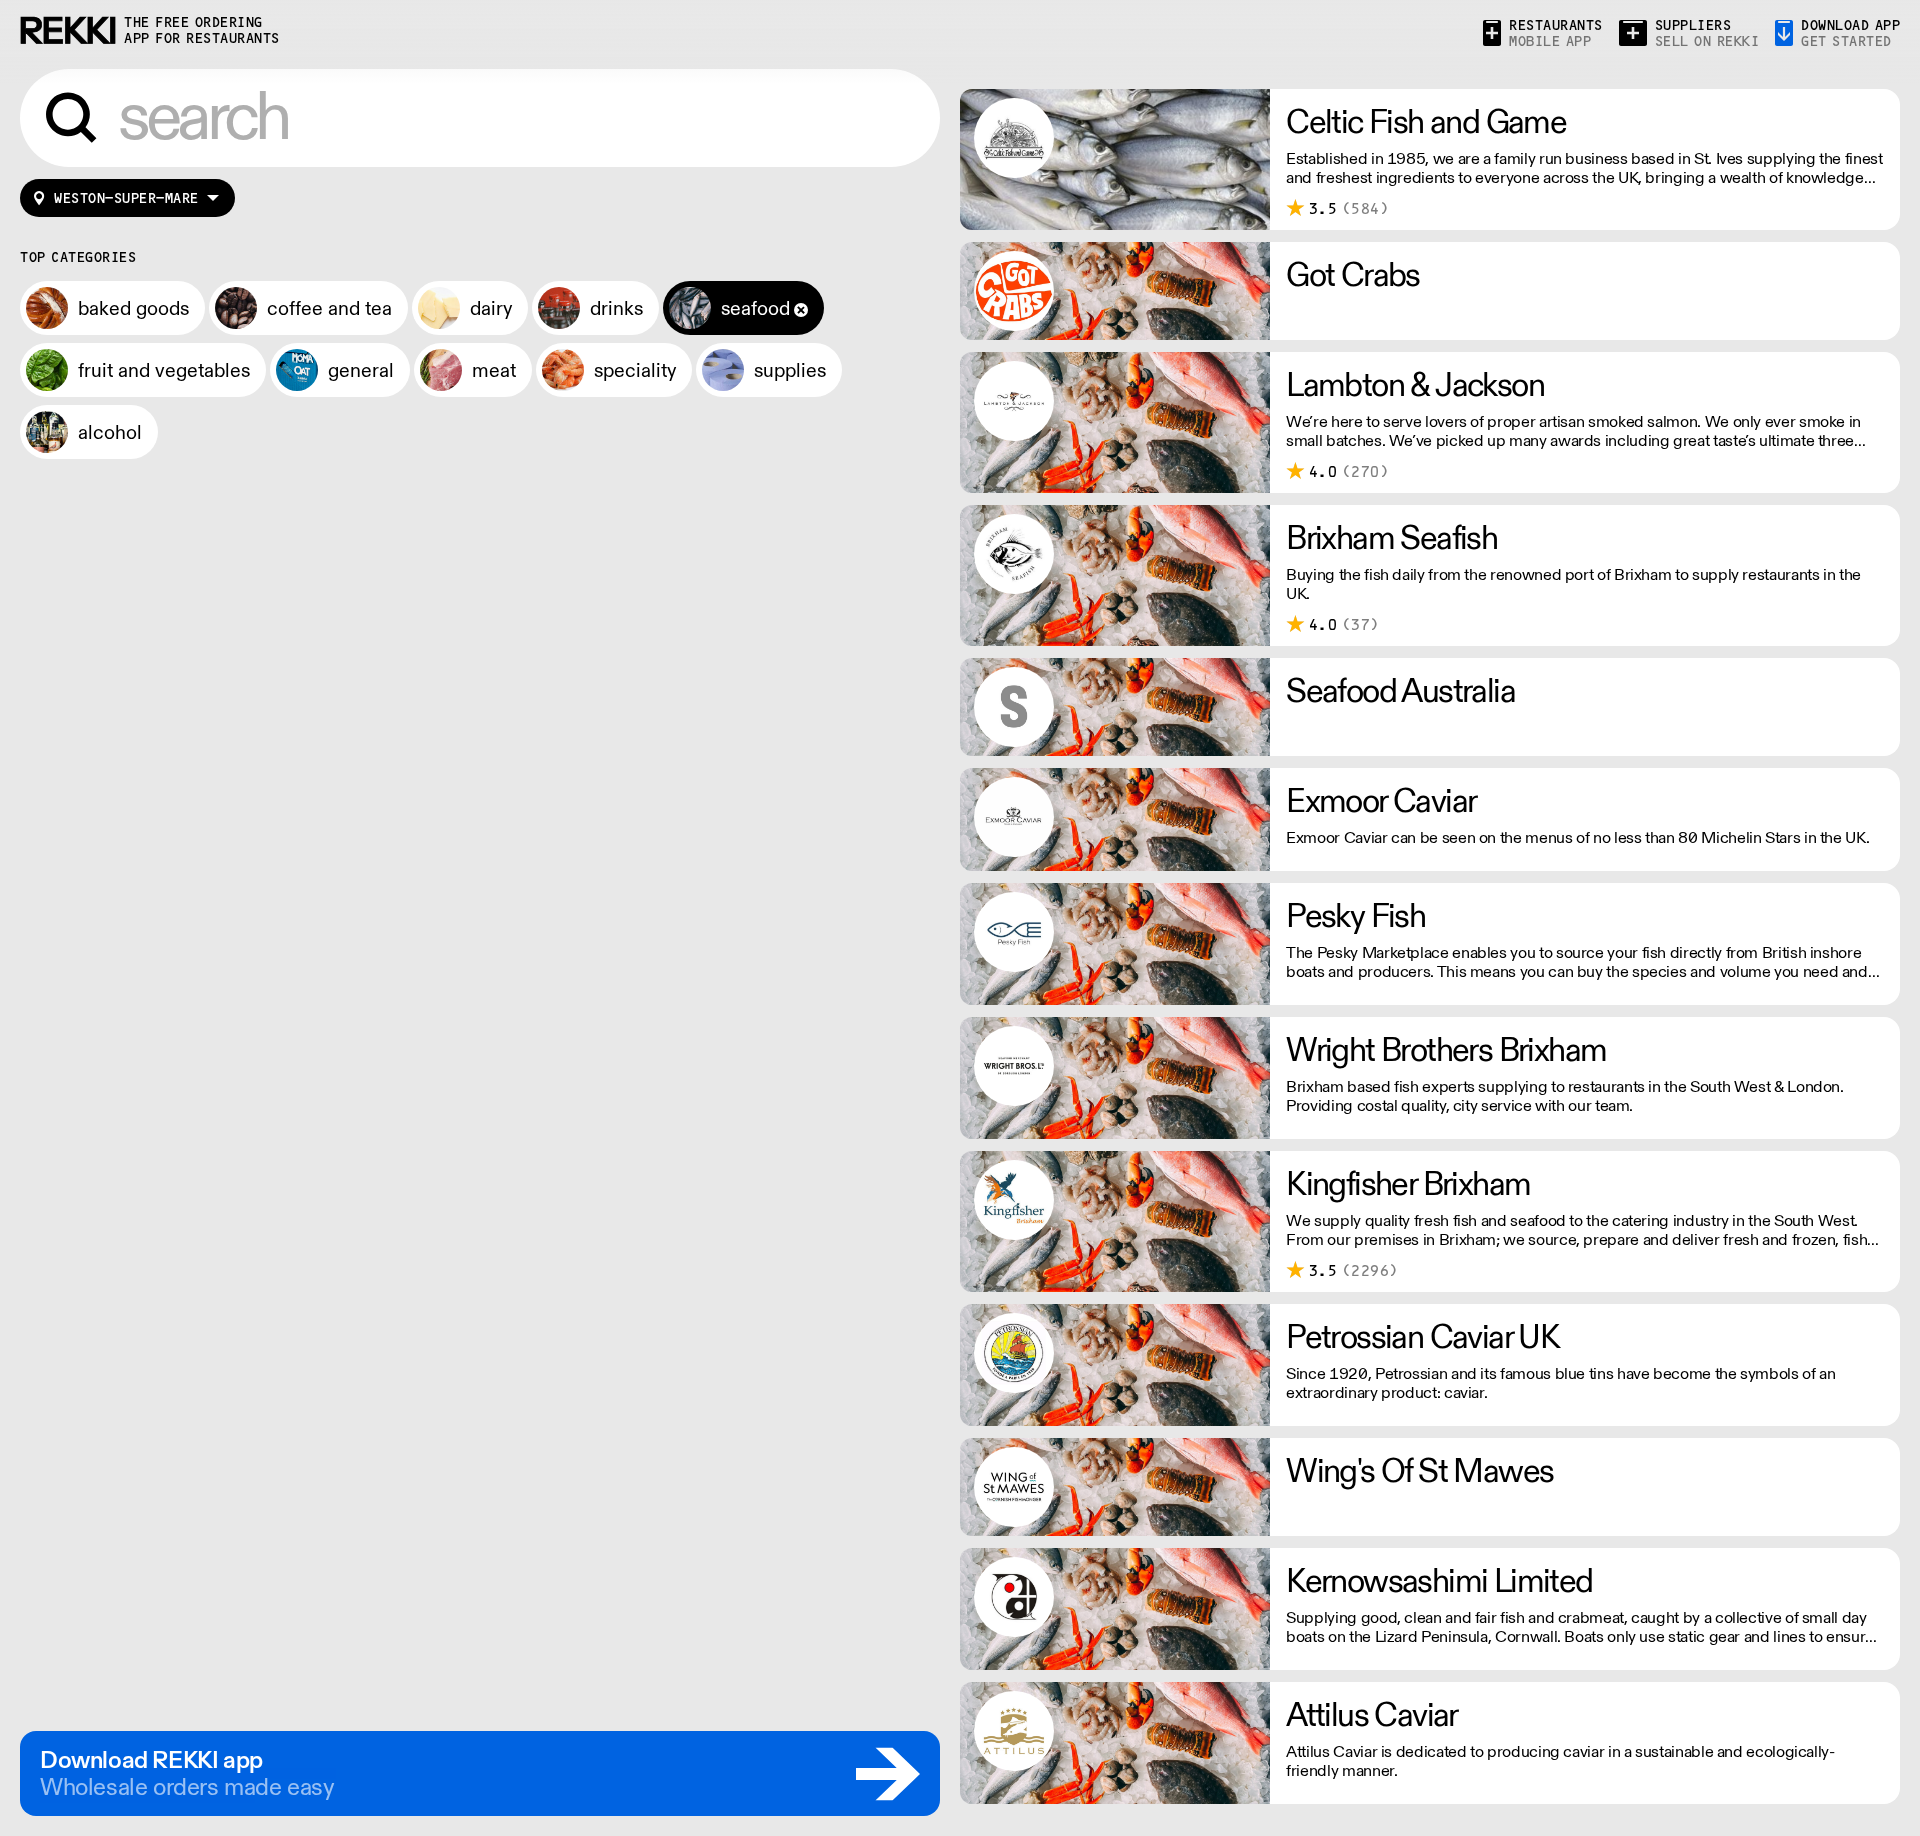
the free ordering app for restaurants (202, 30)
